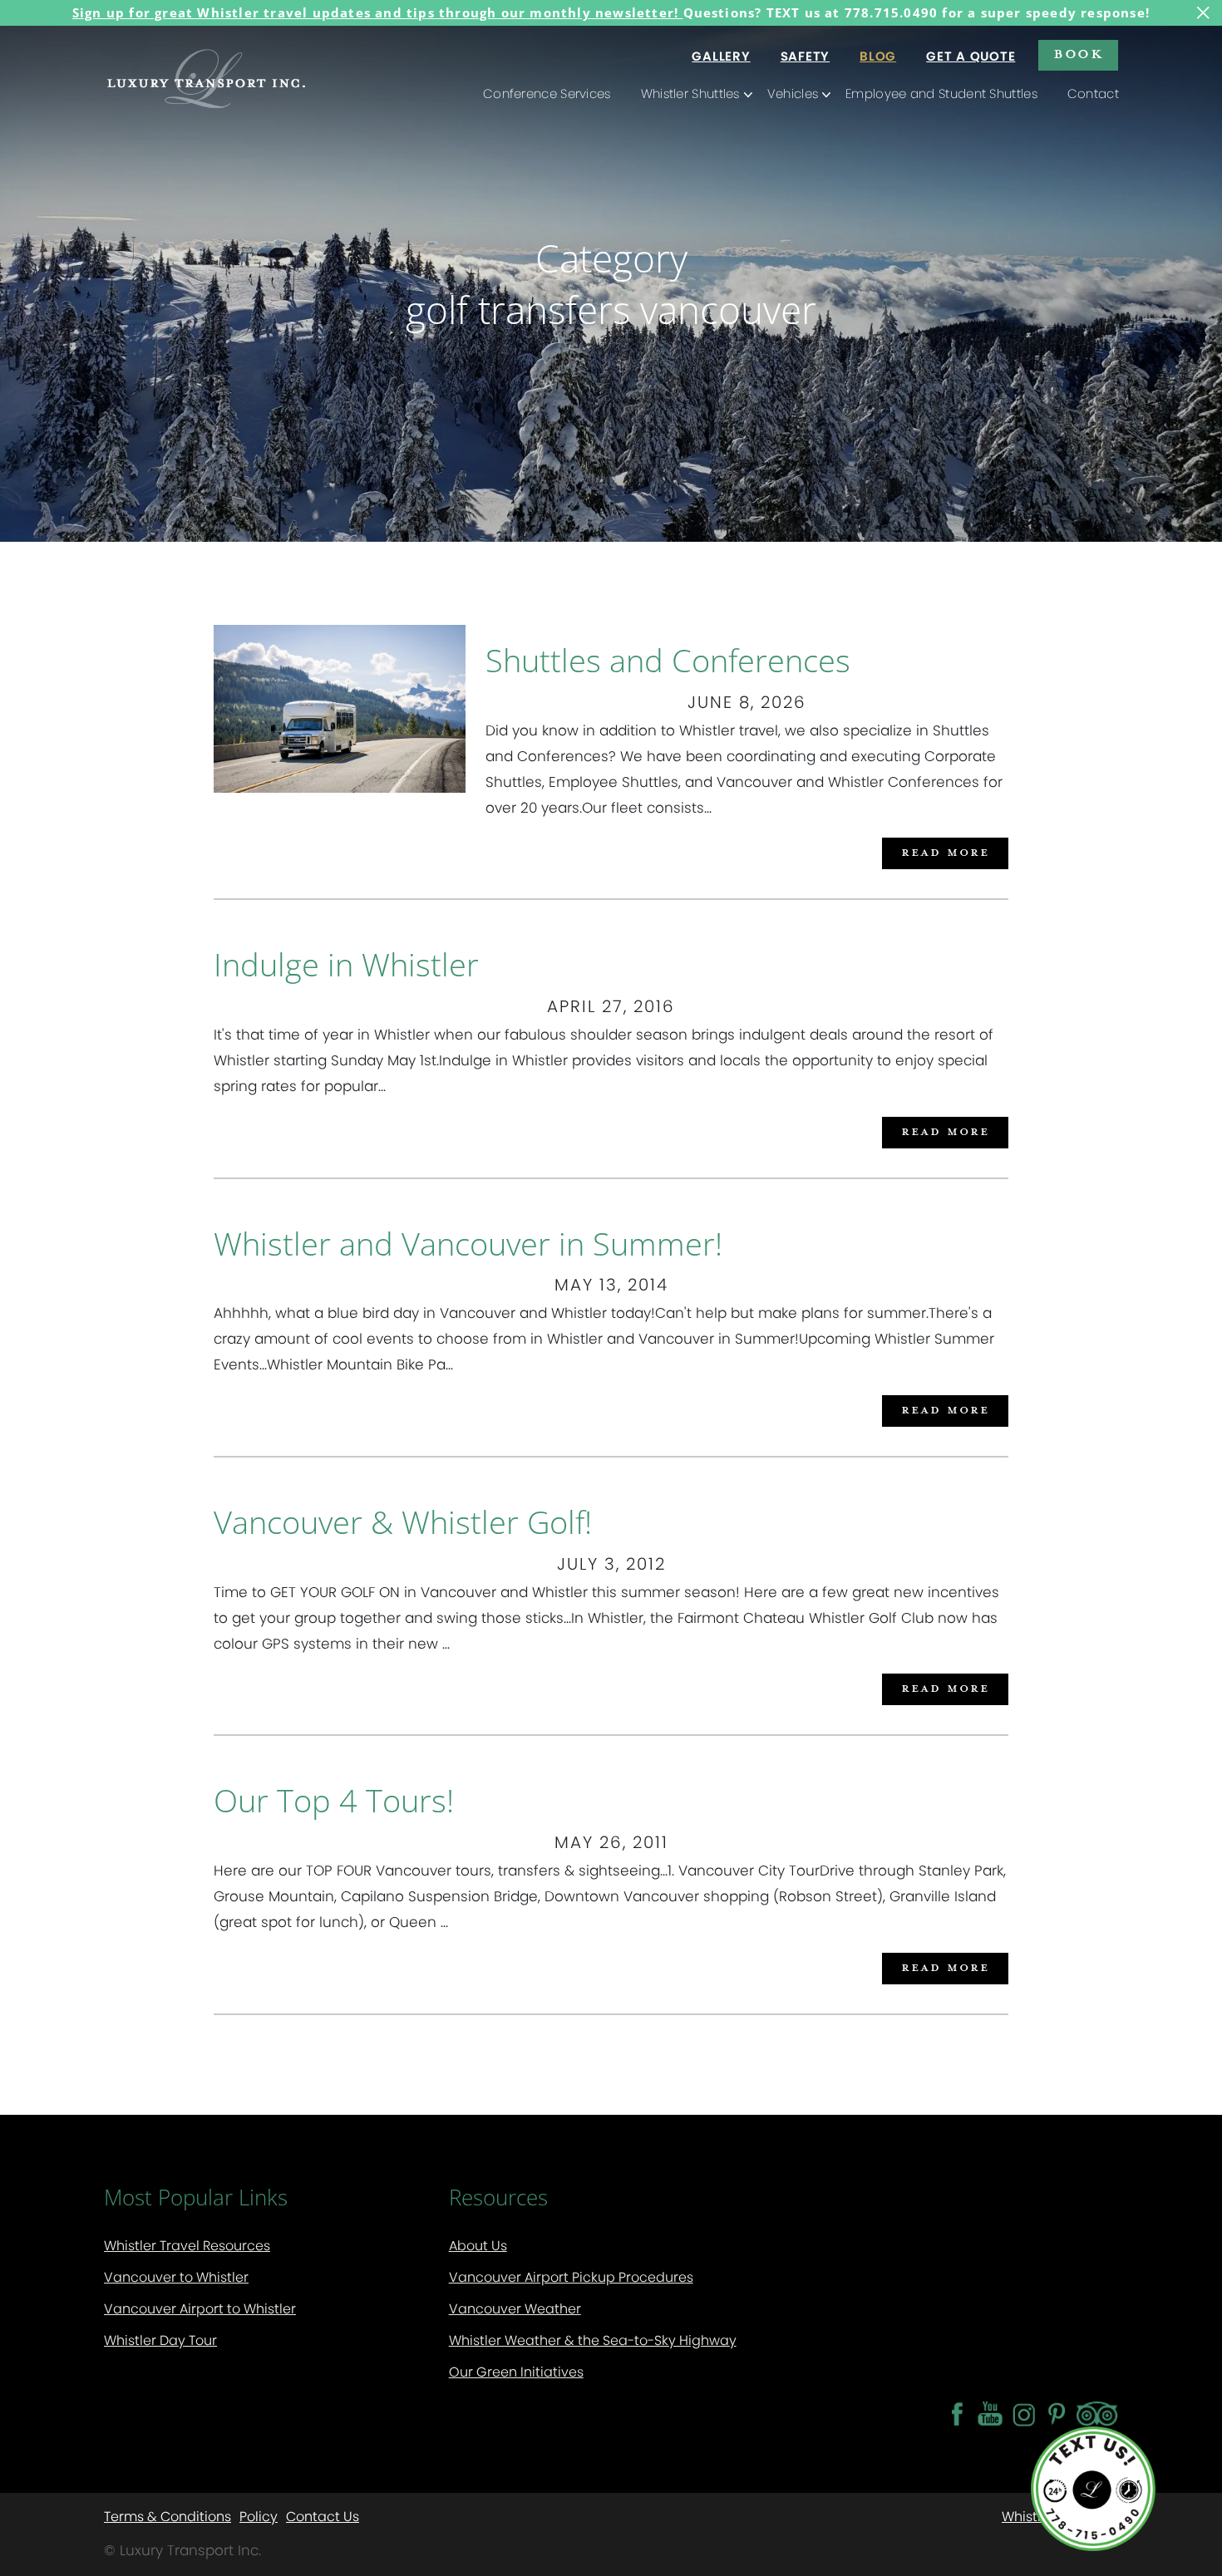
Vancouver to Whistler (176, 2277)
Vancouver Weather (515, 2309)
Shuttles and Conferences (668, 660)
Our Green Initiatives (516, 2372)
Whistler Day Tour (160, 2340)
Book (1078, 53)
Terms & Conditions (168, 2516)
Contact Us (323, 2516)
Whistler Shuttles (690, 93)
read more (945, 851)
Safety (806, 56)
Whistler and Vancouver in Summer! (468, 1243)
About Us (478, 2246)
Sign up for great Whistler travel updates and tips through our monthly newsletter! (378, 12)
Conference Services (547, 93)
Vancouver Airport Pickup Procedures (571, 2277)
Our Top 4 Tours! (334, 1800)
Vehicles (793, 93)
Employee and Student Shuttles (941, 93)
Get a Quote (971, 56)
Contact (1093, 93)
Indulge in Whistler (346, 964)
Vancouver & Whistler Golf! (403, 1522)
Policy (259, 2516)
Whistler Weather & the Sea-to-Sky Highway (593, 2340)
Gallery (721, 56)
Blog (878, 56)
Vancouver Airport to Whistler (200, 2309)
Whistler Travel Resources (187, 2246)
